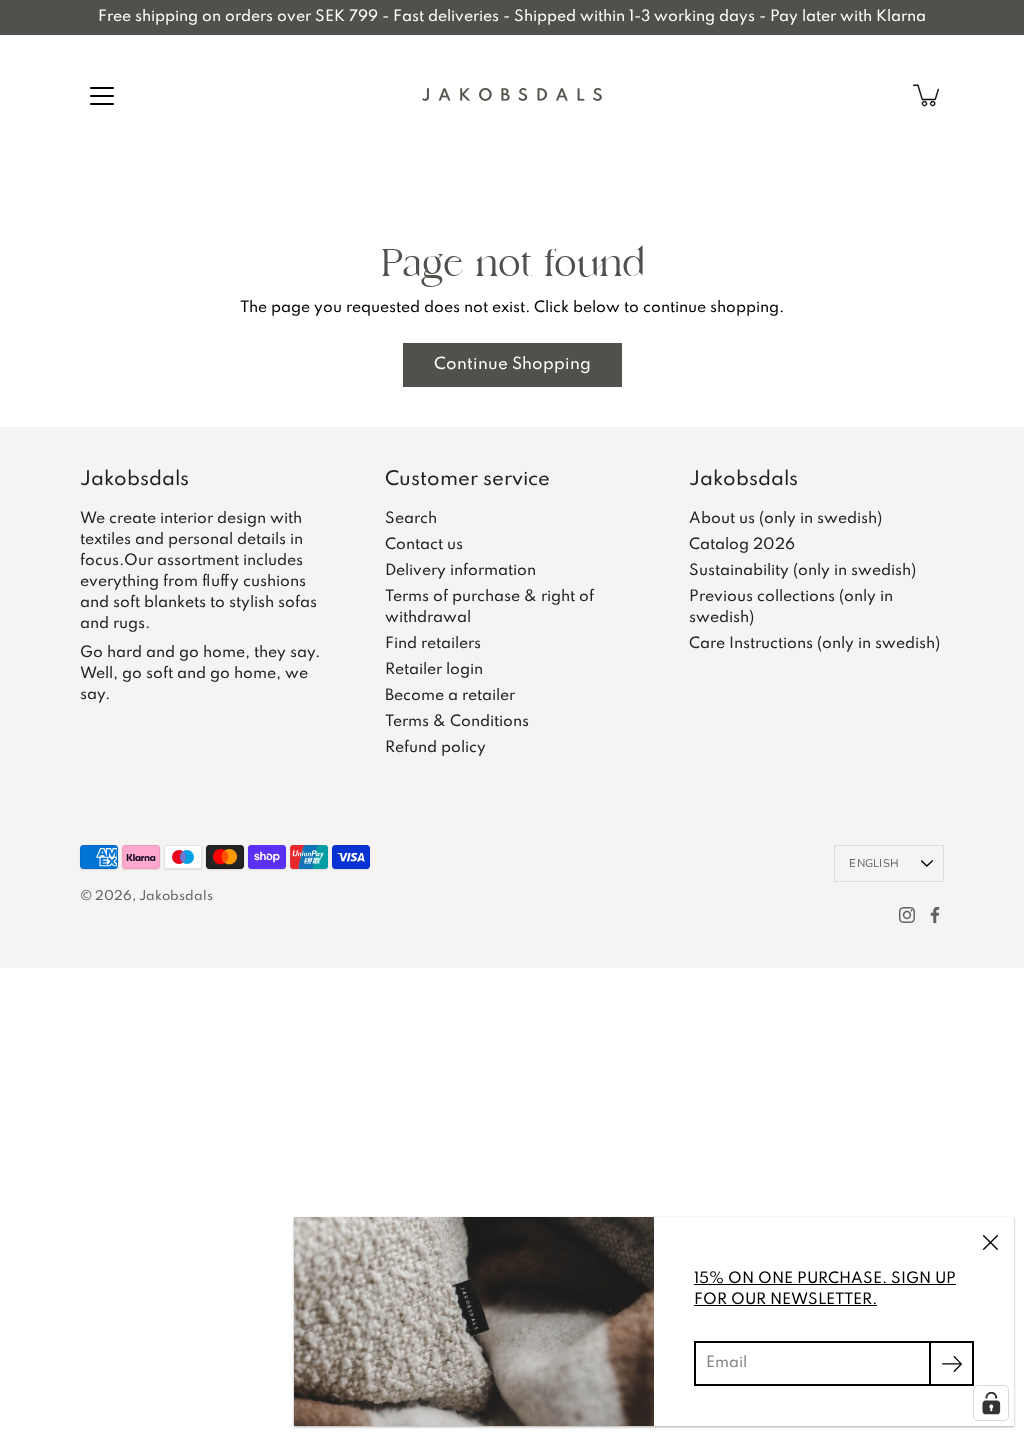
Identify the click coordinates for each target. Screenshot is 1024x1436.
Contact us (424, 545)
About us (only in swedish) (785, 519)
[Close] (990, 1241)
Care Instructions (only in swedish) (814, 644)
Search (411, 519)
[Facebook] (935, 915)
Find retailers (433, 644)
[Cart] (928, 95)
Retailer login (434, 670)
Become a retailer (450, 696)
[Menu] (102, 96)
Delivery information (460, 571)
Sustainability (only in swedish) (802, 571)
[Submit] (951, 1363)
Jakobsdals (176, 896)
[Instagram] (907, 915)
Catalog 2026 (742, 545)
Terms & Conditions (457, 722)
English (874, 863)
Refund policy (435, 748)
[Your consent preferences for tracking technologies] (991, 1403)
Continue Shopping (512, 364)
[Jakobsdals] (512, 95)
